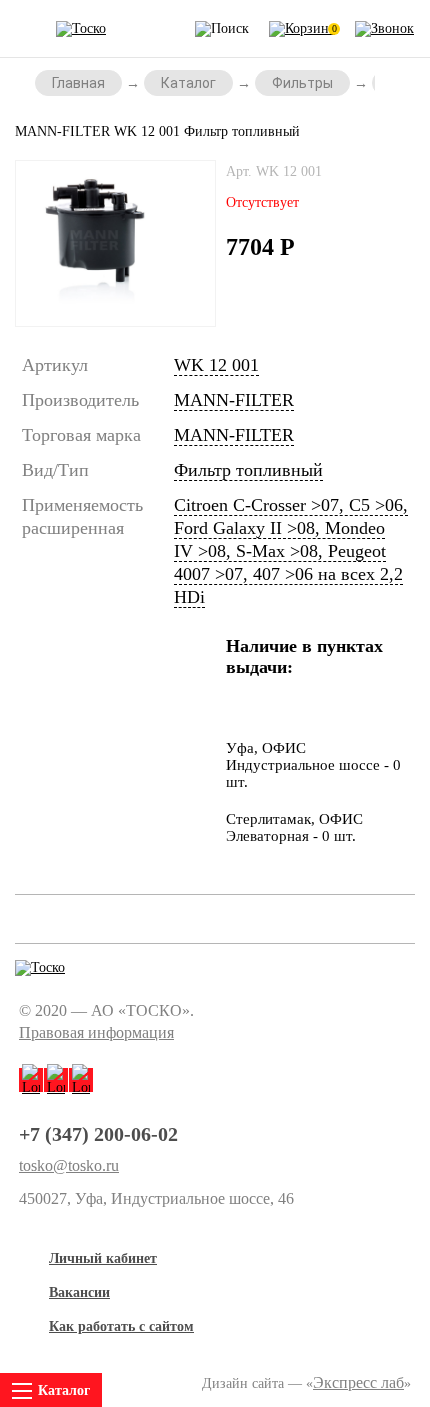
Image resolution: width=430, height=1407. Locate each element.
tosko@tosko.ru (69, 1166)
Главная (78, 83)
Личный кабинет (103, 1258)
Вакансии (79, 1292)
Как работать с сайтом (121, 1326)
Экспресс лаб (358, 1382)
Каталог (188, 83)
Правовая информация (96, 1032)
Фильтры (302, 83)
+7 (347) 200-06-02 (98, 1134)
